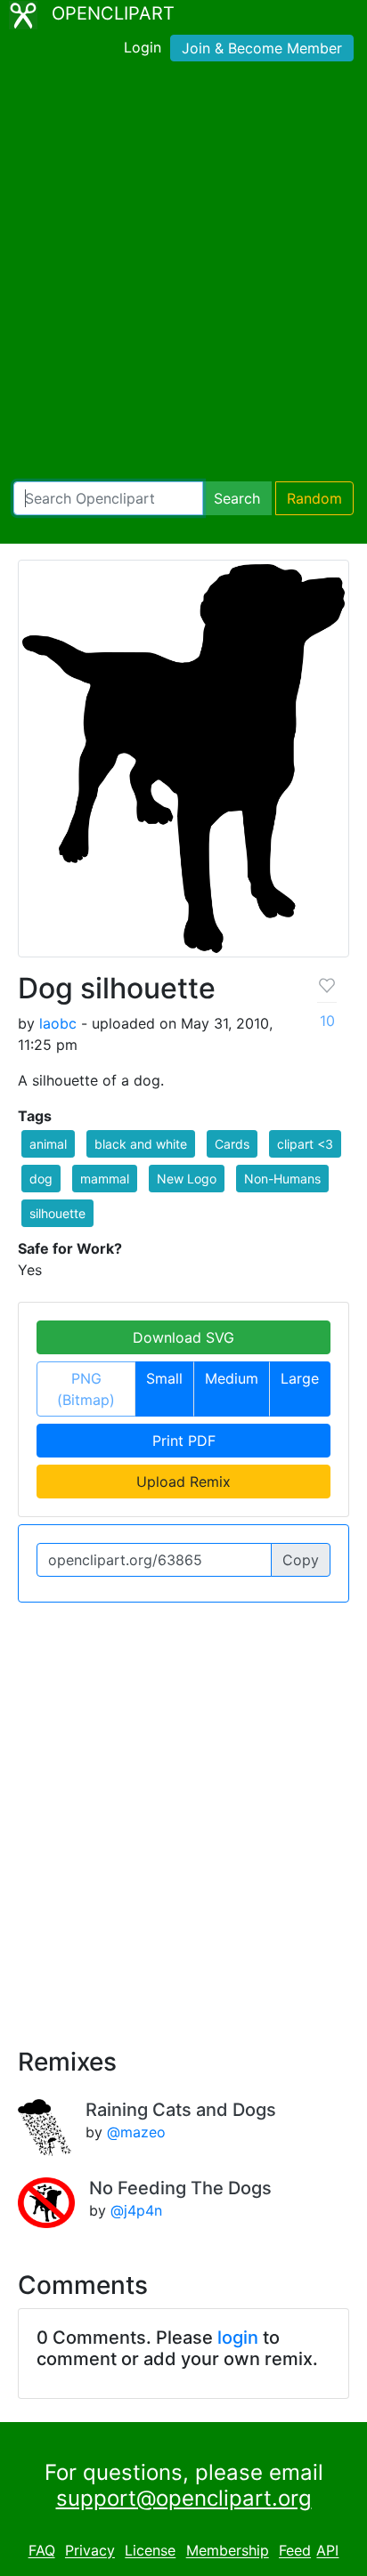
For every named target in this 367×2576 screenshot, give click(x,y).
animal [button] (48, 1144)
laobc (58, 1023)
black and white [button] (141, 1144)
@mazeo (136, 2132)
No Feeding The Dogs (180, 2188)
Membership (228, 2551)
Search (237, 498)
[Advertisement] (183, 275)
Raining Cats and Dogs (181, 2110)
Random (314, 498)
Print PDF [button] (184, 1441)
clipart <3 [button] (305, 1144)
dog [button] (41, 1179)
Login (143, 47)
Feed (295, 2551)
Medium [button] (232, 1378)
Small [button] (164, 1378)
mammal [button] (105, 1179)
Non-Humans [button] (282, 1179)
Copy (301, 1560)
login (238, 2338)
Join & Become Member (262, 48)
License (150, 2551)
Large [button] (300, 1378)
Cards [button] (232, 1144)
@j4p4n (136, 2210)
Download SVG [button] (183, 1337)
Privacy (90, 2551)
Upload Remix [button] (183, 1482)
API (327, 2551)
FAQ (42, 2551)
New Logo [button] (187, 1179)
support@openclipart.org (184, 2498)
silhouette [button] (57, 1213)
